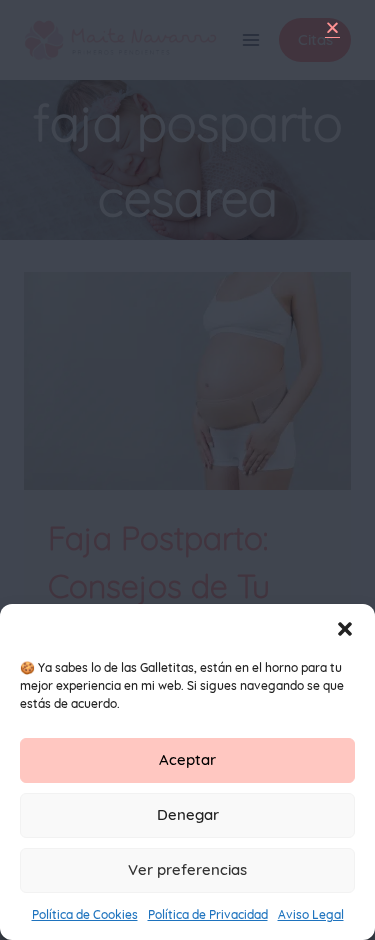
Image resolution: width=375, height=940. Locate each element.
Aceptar (187, 759)
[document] (187, 470)
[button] (345, 629)
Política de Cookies (85, 914)
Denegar (188, 814)
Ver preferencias (187, 869)
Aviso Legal (311, 914)
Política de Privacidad (208, 914)
